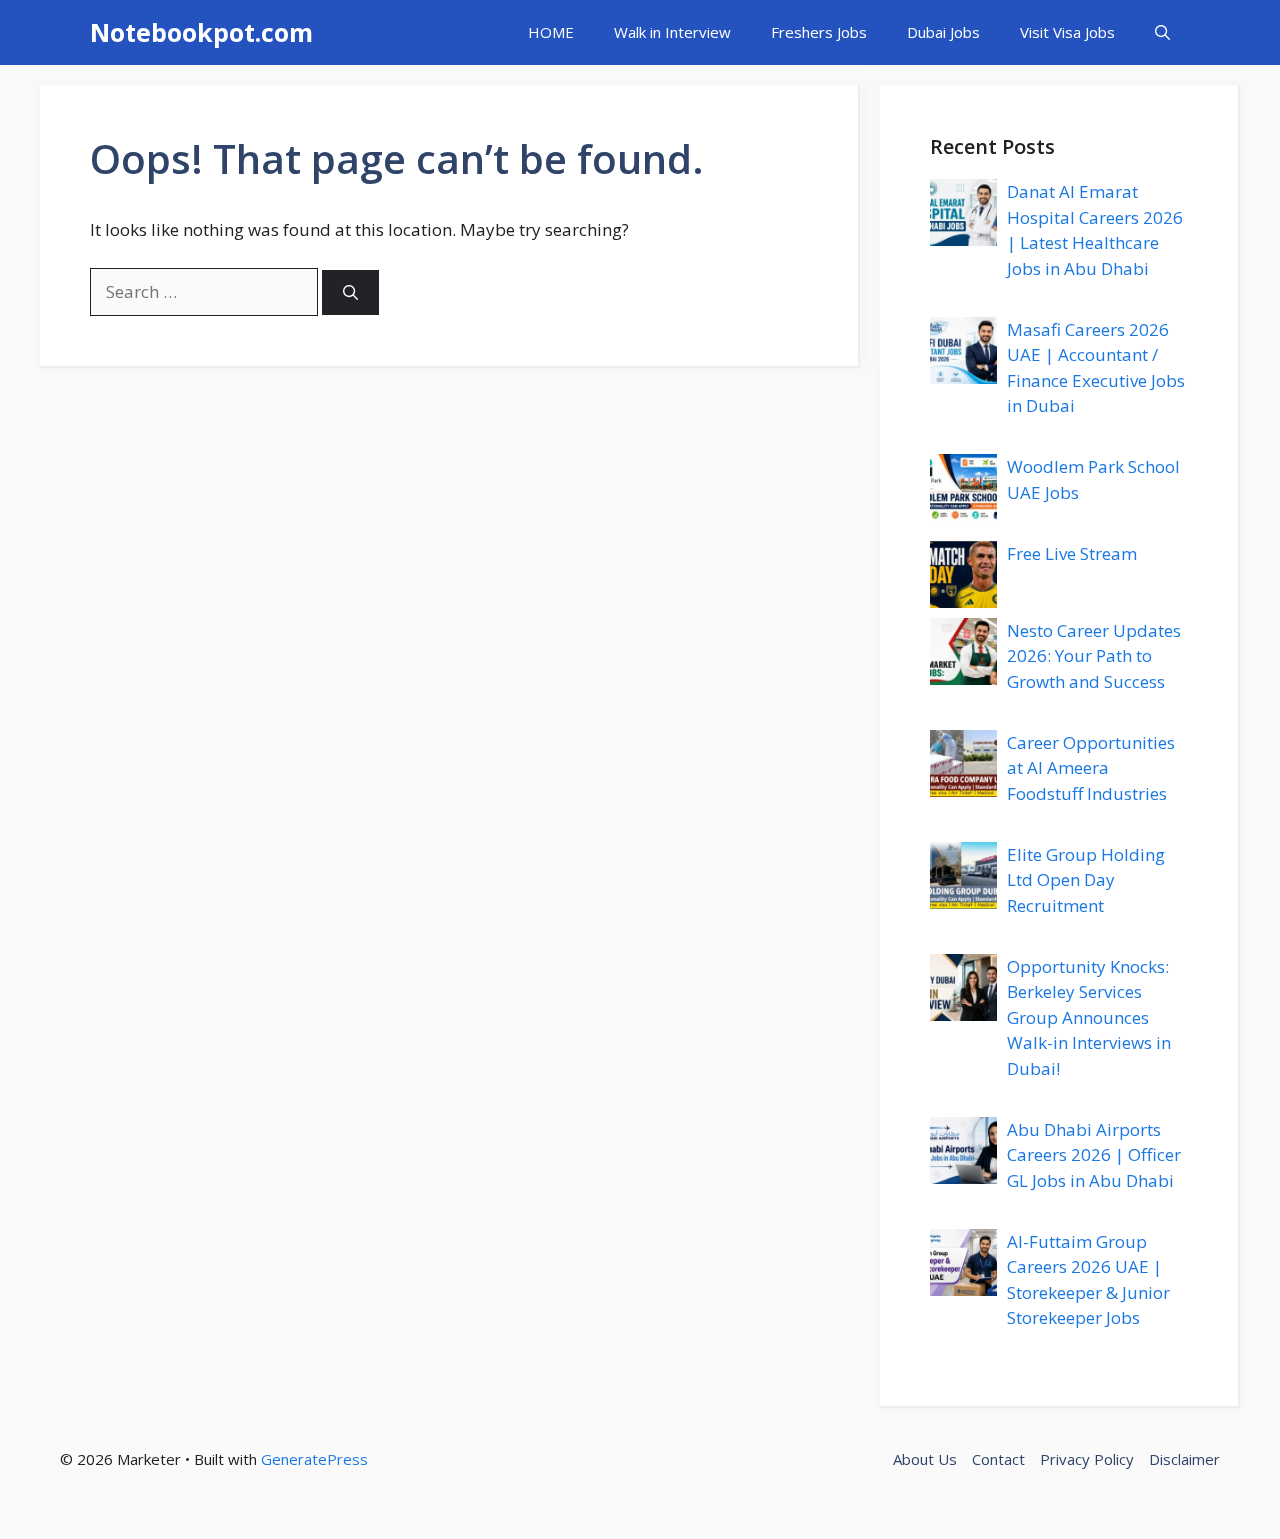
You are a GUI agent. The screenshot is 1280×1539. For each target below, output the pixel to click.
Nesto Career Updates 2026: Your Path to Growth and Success (1094, 656)
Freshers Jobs (819, 32)
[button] (1162, 32)
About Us (925, 1459)
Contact (998, 1459)
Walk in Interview (672, 32)
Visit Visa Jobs (1067, 32)
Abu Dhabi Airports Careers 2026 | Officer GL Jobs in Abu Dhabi (1094, 1155)
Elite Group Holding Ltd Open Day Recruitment (1086, 880)
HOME (551, 32)
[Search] (350, 292)
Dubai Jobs (943, 32)
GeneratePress (314, 1459)
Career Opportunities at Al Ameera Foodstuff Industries (1091, 768)
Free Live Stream (1072, 553)
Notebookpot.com (201, 32)
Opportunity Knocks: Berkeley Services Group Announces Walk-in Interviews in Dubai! (1089, 1017)
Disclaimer (1184, 1459)
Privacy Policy (1087, 1459)
